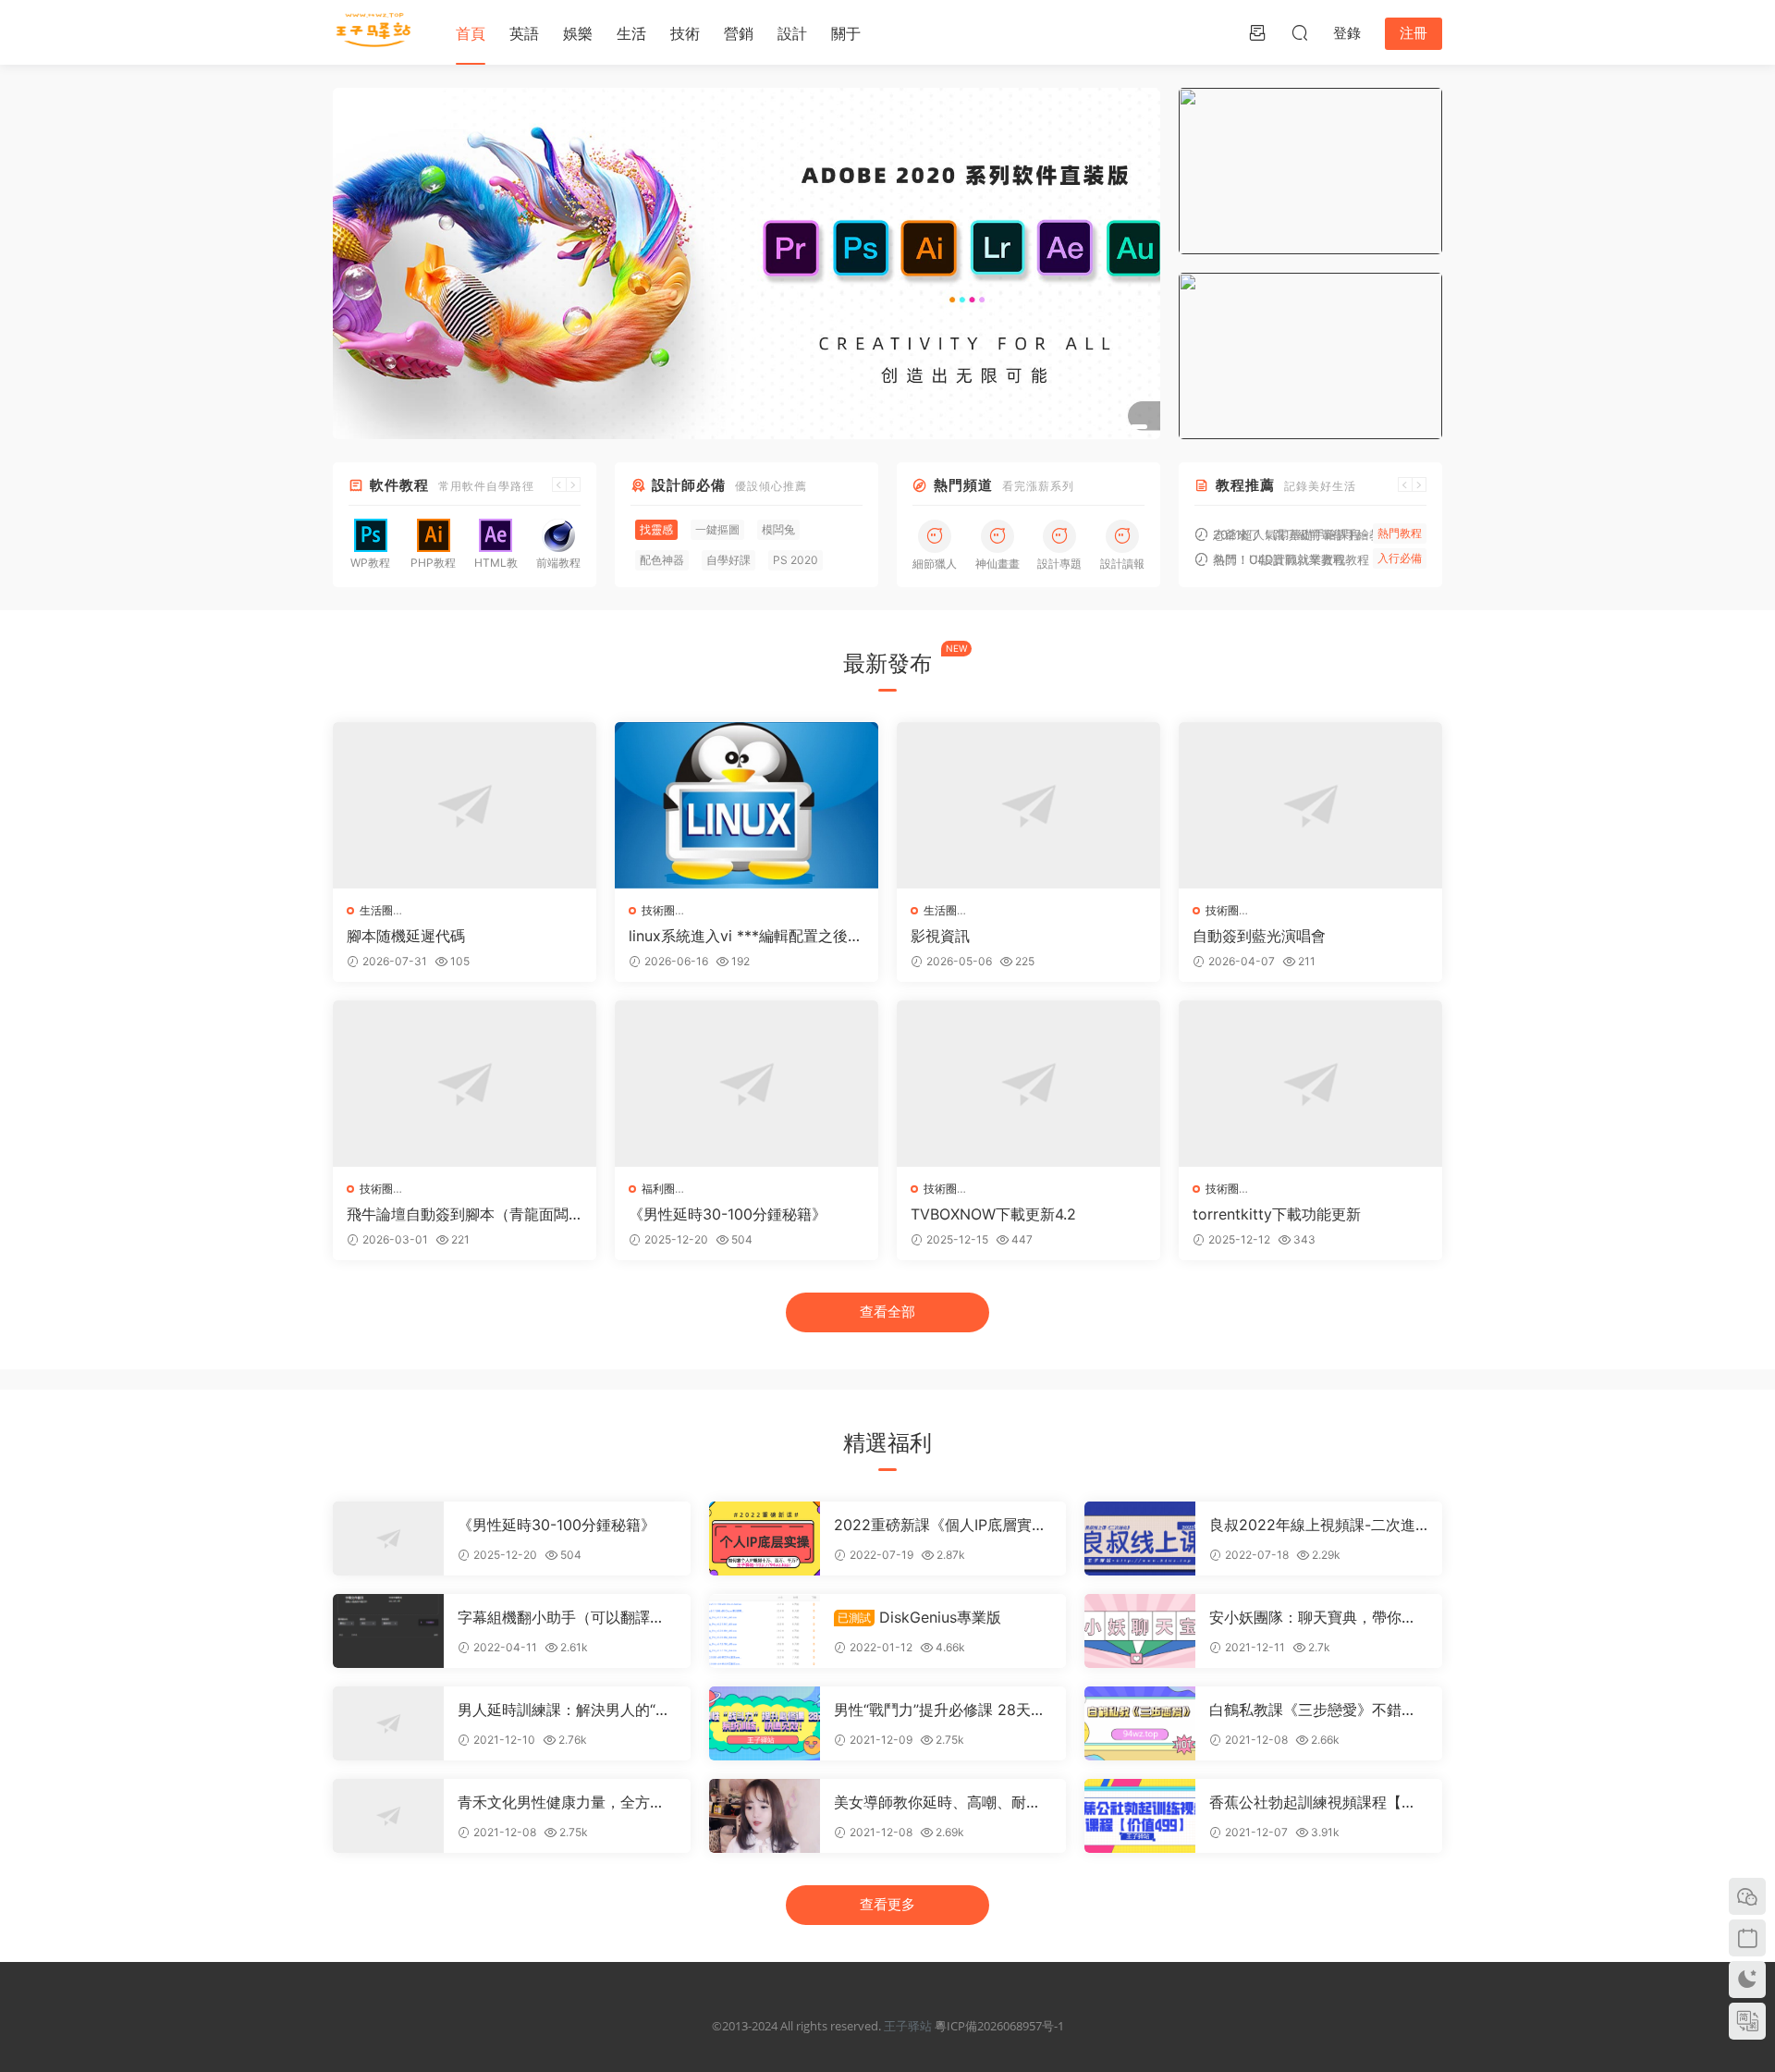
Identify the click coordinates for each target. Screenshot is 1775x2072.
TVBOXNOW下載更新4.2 (993, 1214)
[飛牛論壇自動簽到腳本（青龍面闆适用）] (465, 1084)
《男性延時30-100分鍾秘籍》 (728, 1214)
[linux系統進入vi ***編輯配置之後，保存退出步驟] (747, 805)
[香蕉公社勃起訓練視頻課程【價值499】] (1140, 1816)
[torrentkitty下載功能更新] (1310, 1084)
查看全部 (887, 1312)
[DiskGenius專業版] (765, 1631)
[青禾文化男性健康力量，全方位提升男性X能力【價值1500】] (388, 1816)
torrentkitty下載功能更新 (1277, 1214)
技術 (685, 33)
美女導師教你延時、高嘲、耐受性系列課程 (937, 1802)
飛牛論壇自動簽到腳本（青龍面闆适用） (458, 1214)
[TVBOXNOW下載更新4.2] (1028, 1084)
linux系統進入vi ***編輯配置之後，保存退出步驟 (746, 936)
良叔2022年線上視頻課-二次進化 (1312, 1525)
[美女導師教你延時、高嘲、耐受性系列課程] (765, 1816)
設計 (792, 33)
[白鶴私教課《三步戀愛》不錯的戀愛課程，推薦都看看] (1140, 1723)
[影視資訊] (1028, 805)
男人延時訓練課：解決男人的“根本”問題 (564, 1710)
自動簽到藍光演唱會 (1259, 936)
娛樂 (578, 33)
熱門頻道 (963, 485)
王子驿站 (908, 2026)
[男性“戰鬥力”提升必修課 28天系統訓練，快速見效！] (765, 1723)
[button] (1105, 427)
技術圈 (658, 910)
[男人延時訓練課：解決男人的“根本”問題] (388, 1723)
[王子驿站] (374, 32)
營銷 (739, 33)
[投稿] (1257, 32)
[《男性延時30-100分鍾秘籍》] (747, 1084)
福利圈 (658, 1189)
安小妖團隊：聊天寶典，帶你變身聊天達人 (1313, 1617)
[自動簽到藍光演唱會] (1310, 805)
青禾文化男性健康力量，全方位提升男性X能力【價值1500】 (561, 1802)
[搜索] (1300, 32)
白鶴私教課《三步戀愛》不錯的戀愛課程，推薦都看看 (1313, 1710)
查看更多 (887, 1904)
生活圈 (376, 910)
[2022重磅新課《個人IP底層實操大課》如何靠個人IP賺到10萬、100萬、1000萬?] (765, 1539)
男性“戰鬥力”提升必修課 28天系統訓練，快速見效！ (940, 1710)
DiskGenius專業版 (919, 1617)
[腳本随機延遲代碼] (465, 805)
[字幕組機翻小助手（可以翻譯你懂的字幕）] (388, 1631)
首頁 (471, 33)
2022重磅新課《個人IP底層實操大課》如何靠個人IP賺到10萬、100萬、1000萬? (940, 1525)
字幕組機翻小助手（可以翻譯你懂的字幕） (561, 1617)
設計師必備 (689, 485)
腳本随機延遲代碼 (406, 936)
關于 (846, 33)
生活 (631, 33)
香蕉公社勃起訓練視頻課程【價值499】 (1313, 1802)
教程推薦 (1245, 485)
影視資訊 (940, 936)
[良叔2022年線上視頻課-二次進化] (1140, 1539)
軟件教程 (399, 485)
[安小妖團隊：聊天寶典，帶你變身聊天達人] (1140, 1631)
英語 (524, 33)
